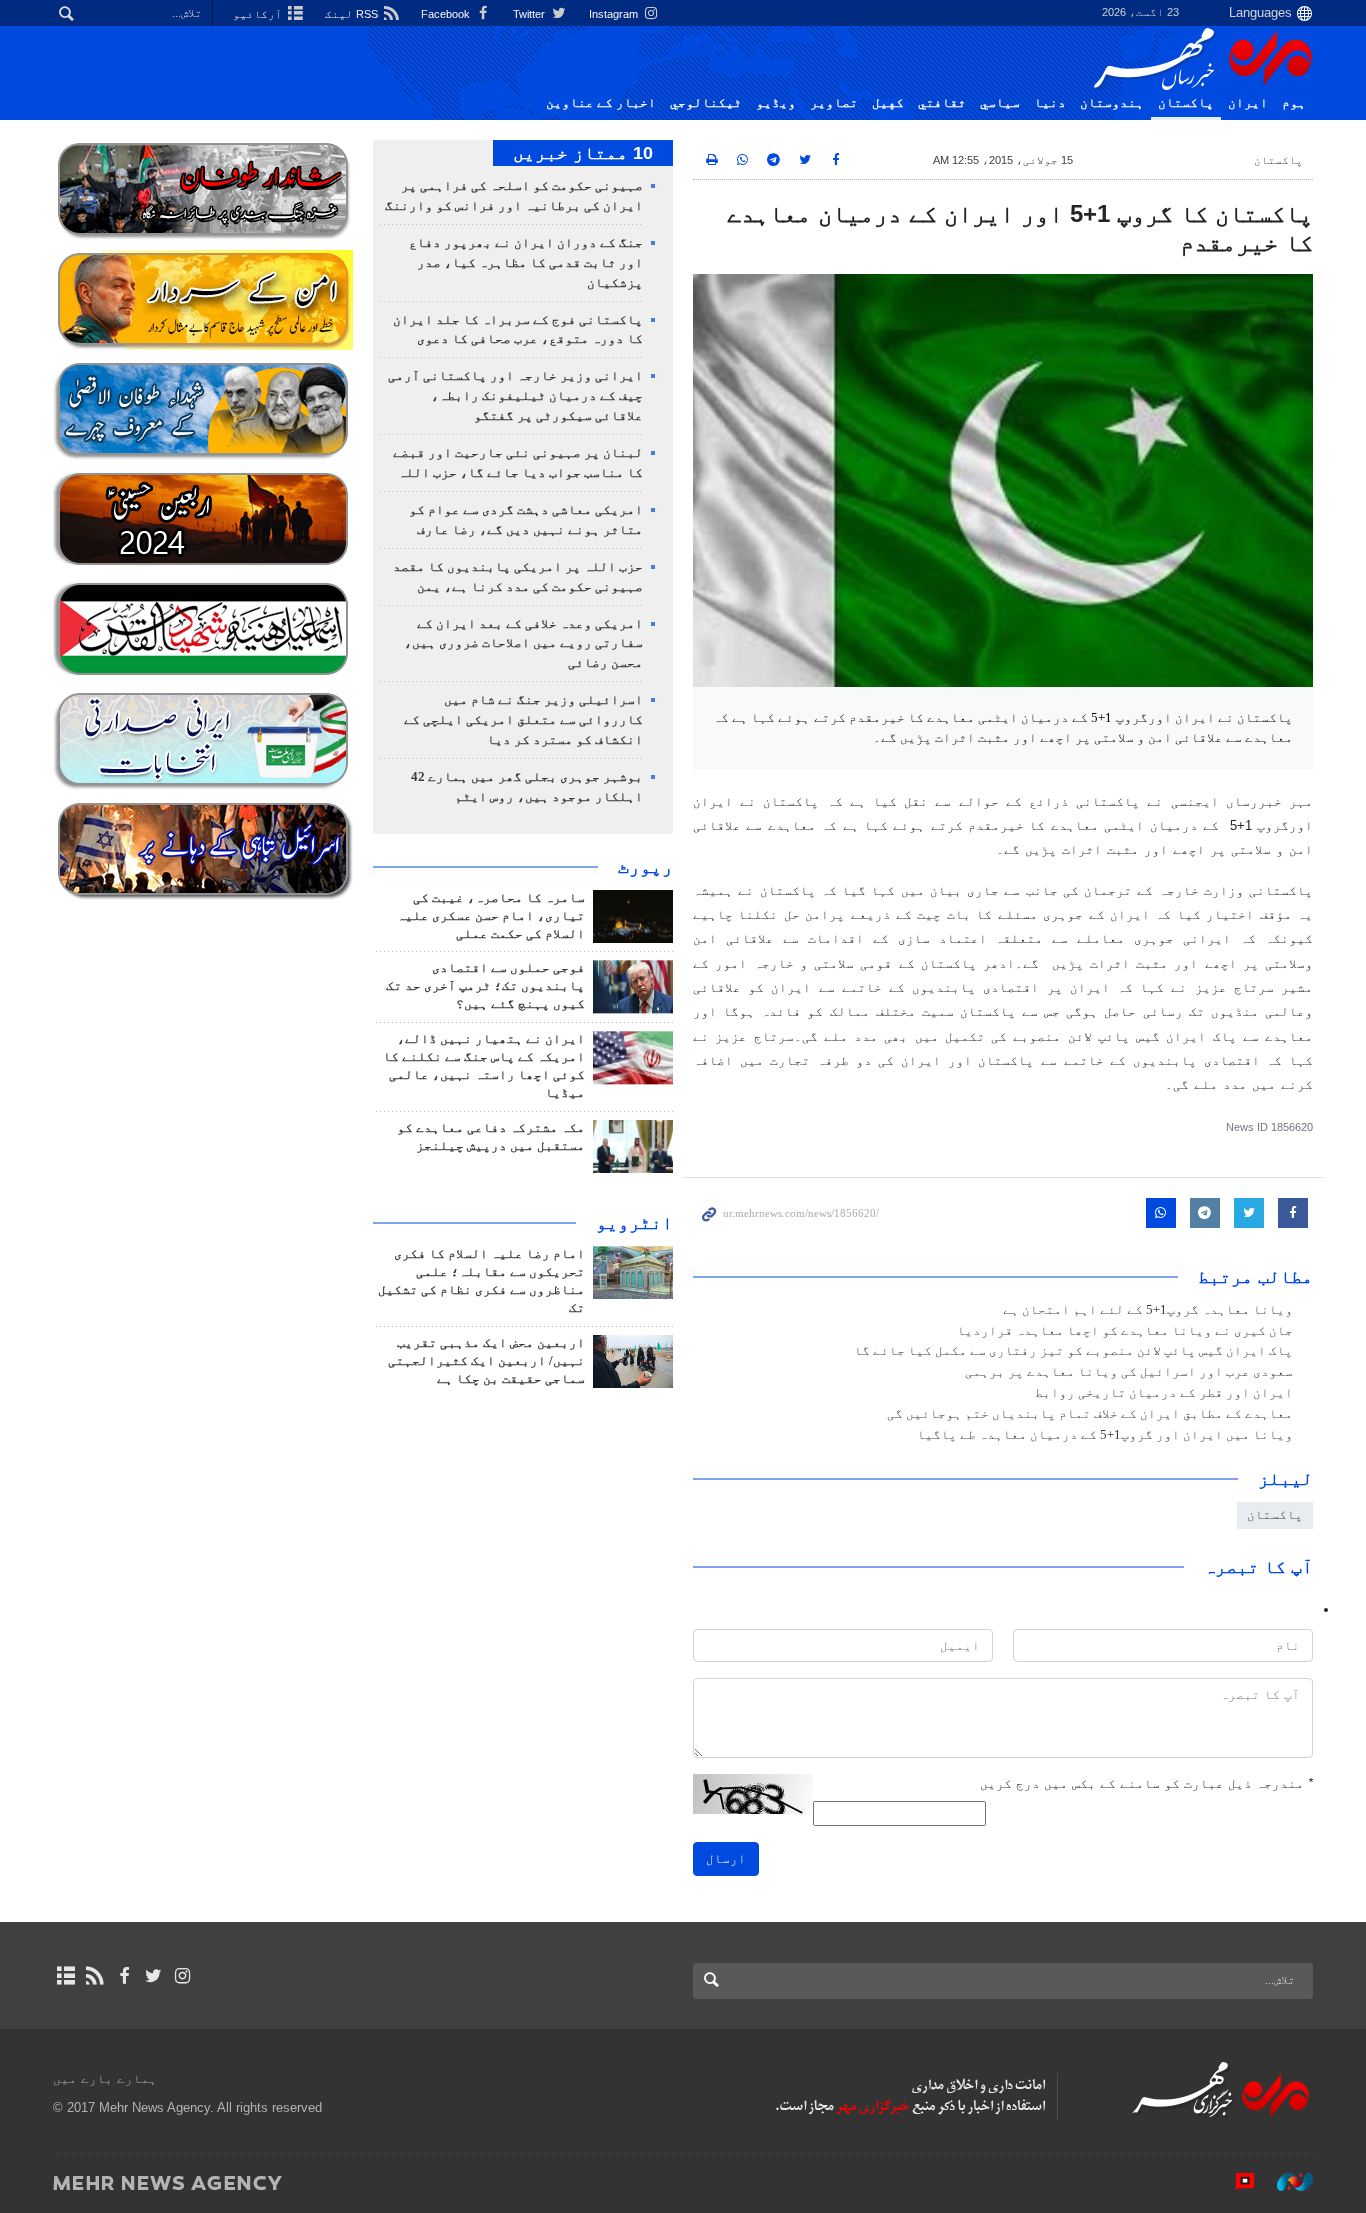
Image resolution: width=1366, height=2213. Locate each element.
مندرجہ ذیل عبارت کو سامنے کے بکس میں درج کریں (1146, 1783)
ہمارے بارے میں (105, 2078)
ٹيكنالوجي (706, 103)
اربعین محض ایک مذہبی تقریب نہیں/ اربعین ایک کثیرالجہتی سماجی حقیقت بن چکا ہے (486, 1361)
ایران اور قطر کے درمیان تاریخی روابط (1164, 1393)
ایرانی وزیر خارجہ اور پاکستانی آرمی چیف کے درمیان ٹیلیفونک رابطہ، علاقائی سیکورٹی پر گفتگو (515, 396)
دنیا (1050, 103)
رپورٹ (645, 867)
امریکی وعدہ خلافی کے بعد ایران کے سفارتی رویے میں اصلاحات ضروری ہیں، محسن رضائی (523, 644)
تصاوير (834, 103)
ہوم (1294, 103)
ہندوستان (1112, 103)
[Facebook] (123, 1976)
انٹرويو (634, 1223)
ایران (1248, 103)
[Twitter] (153, 1976)
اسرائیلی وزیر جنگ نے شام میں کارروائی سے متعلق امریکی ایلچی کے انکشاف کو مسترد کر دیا (523, 720)
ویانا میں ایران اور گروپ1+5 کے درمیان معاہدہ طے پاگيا (1105, 1435)
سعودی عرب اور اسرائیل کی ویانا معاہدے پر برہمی (1129, 1372)
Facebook (447, 14)
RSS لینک (353, 14)
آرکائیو (259, 14)
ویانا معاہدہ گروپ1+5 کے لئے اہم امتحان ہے (1148, 1310)
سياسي (1000, 103)
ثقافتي (942, 103)
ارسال (726, 1858)
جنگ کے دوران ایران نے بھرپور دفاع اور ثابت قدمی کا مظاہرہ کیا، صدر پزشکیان (526, 263)
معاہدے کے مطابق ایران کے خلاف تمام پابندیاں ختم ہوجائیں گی (1090, 1414)
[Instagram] (182, 1976)
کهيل (888, 103)
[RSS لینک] (94, 1976)
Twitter (530, 14)
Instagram (615, 14)
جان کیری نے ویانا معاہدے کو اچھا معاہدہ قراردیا (1125, 1331)
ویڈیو (776, 103)
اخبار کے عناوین (601, 103)
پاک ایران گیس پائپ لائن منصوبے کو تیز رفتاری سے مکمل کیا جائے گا (1073, 1351)
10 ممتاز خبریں (583, 153)
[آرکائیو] (65, 1976)
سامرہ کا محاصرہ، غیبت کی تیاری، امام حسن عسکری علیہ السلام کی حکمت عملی (491, 916)
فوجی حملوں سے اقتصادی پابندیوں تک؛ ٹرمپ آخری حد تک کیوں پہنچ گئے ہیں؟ (485, 986)
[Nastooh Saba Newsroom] (1285, 2182)
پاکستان (1186, 103)
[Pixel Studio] (1235, 2182)
